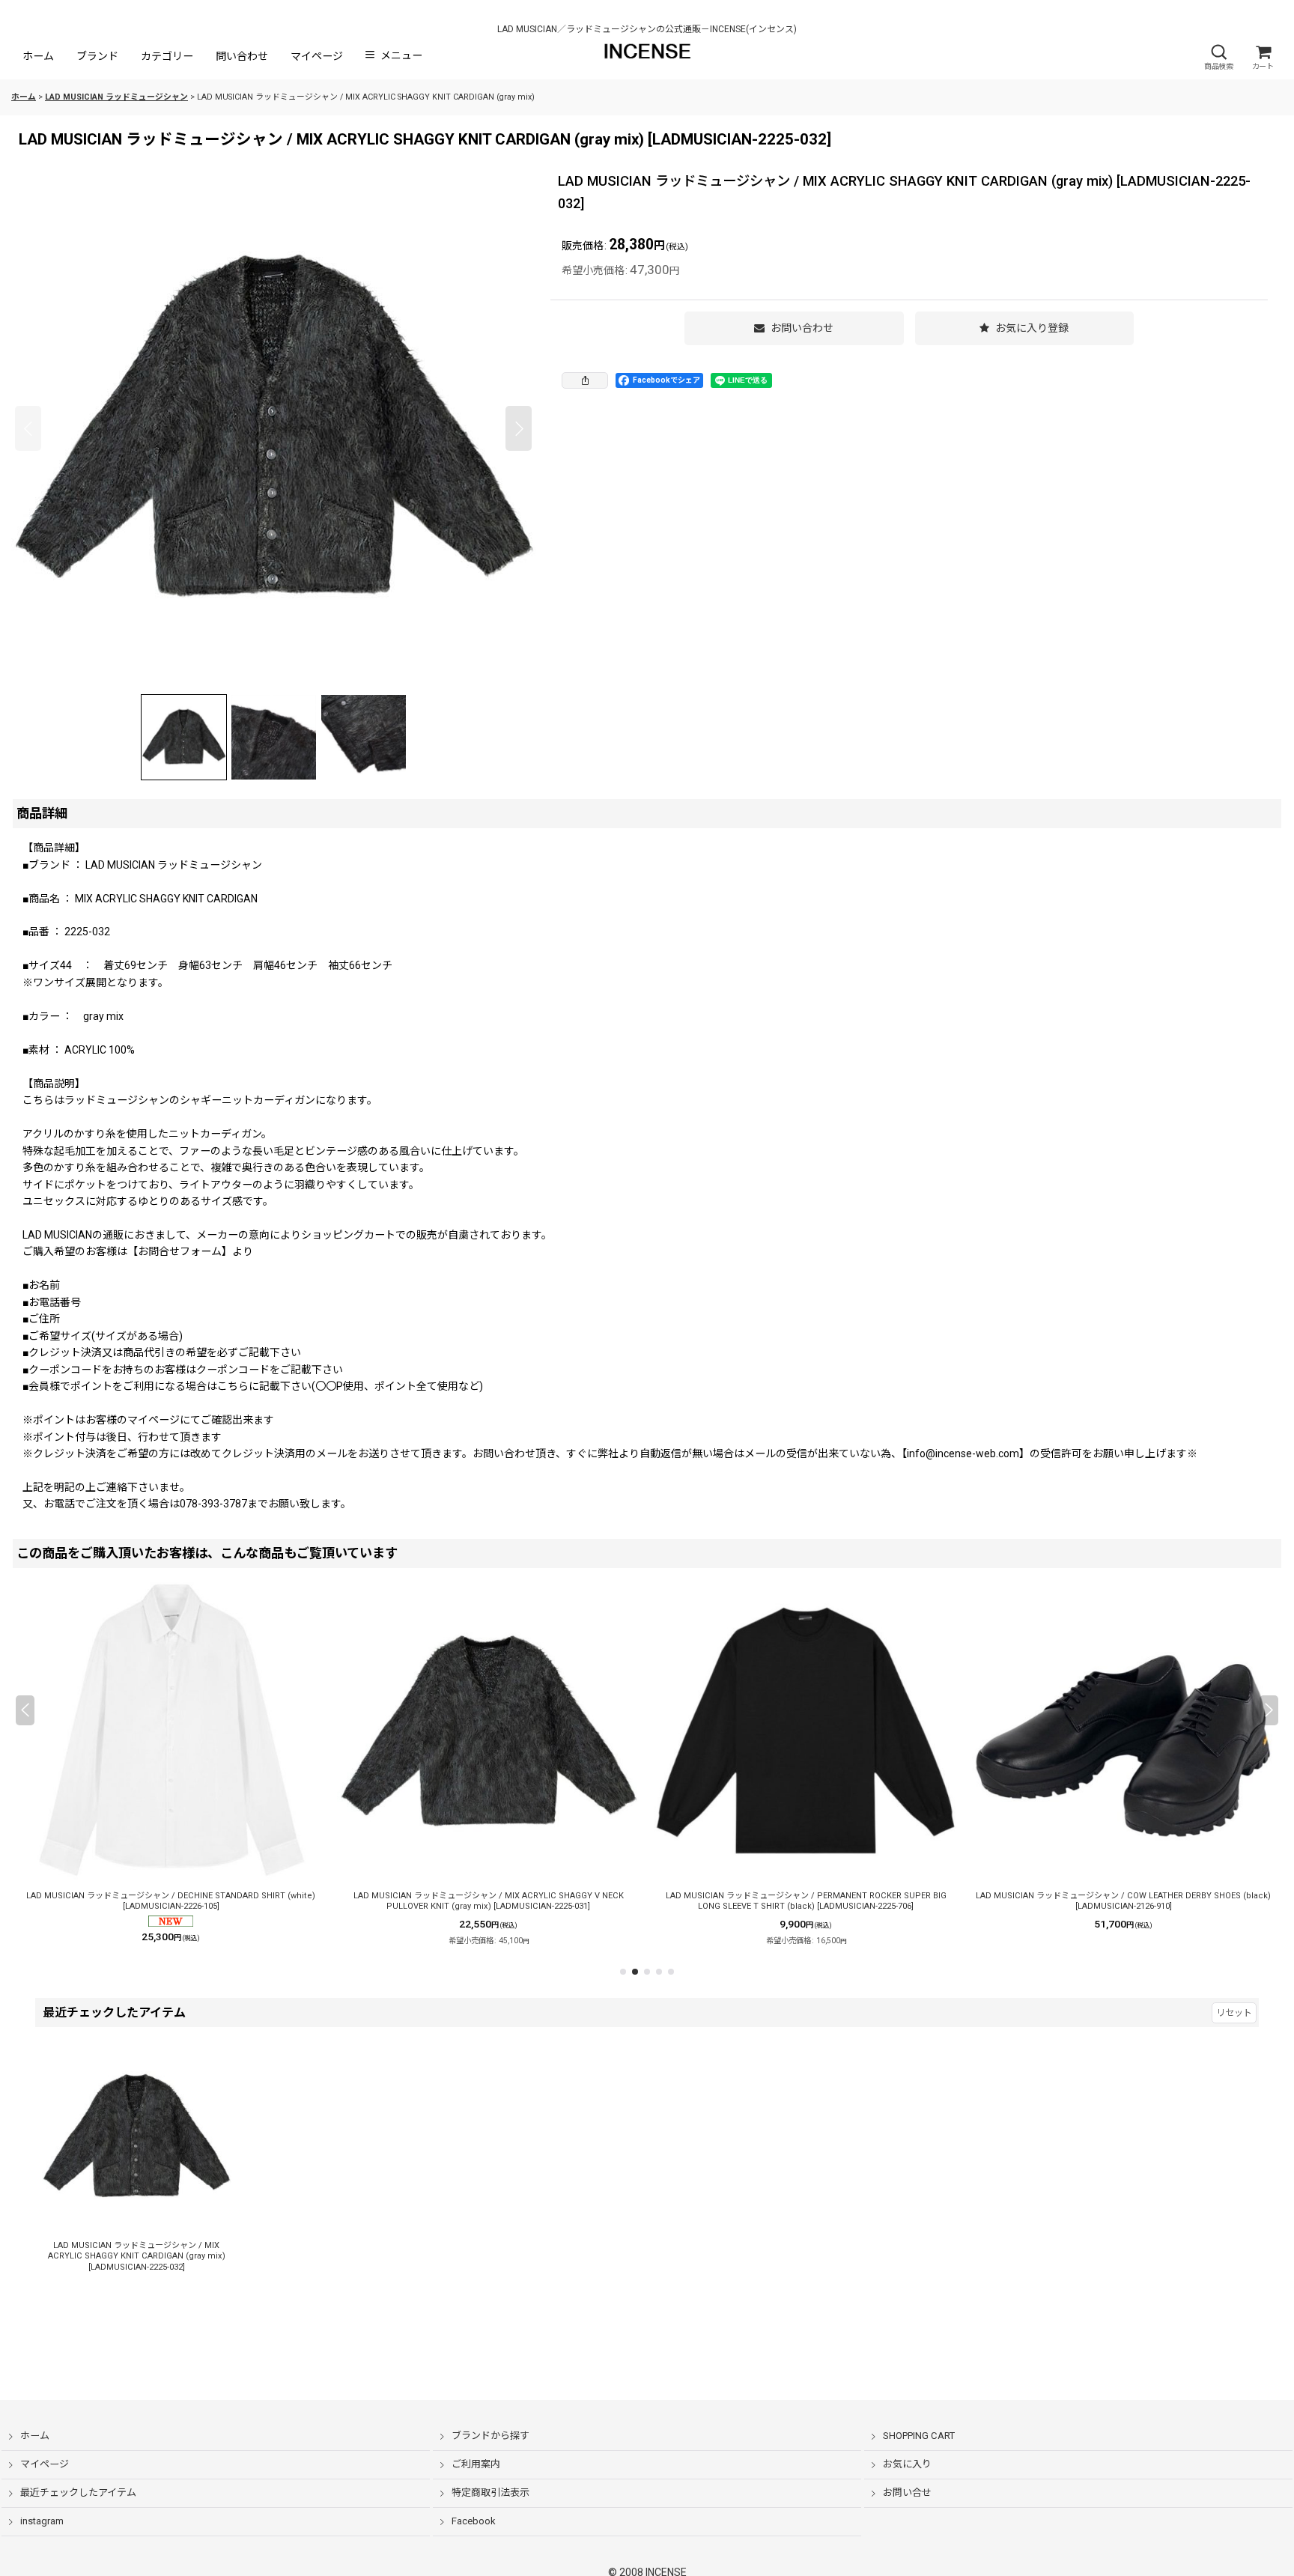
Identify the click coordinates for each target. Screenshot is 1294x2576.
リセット (1234, 2013)
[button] (1218, 57)
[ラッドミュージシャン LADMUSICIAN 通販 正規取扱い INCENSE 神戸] (273, 428)
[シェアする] (585, 380)
